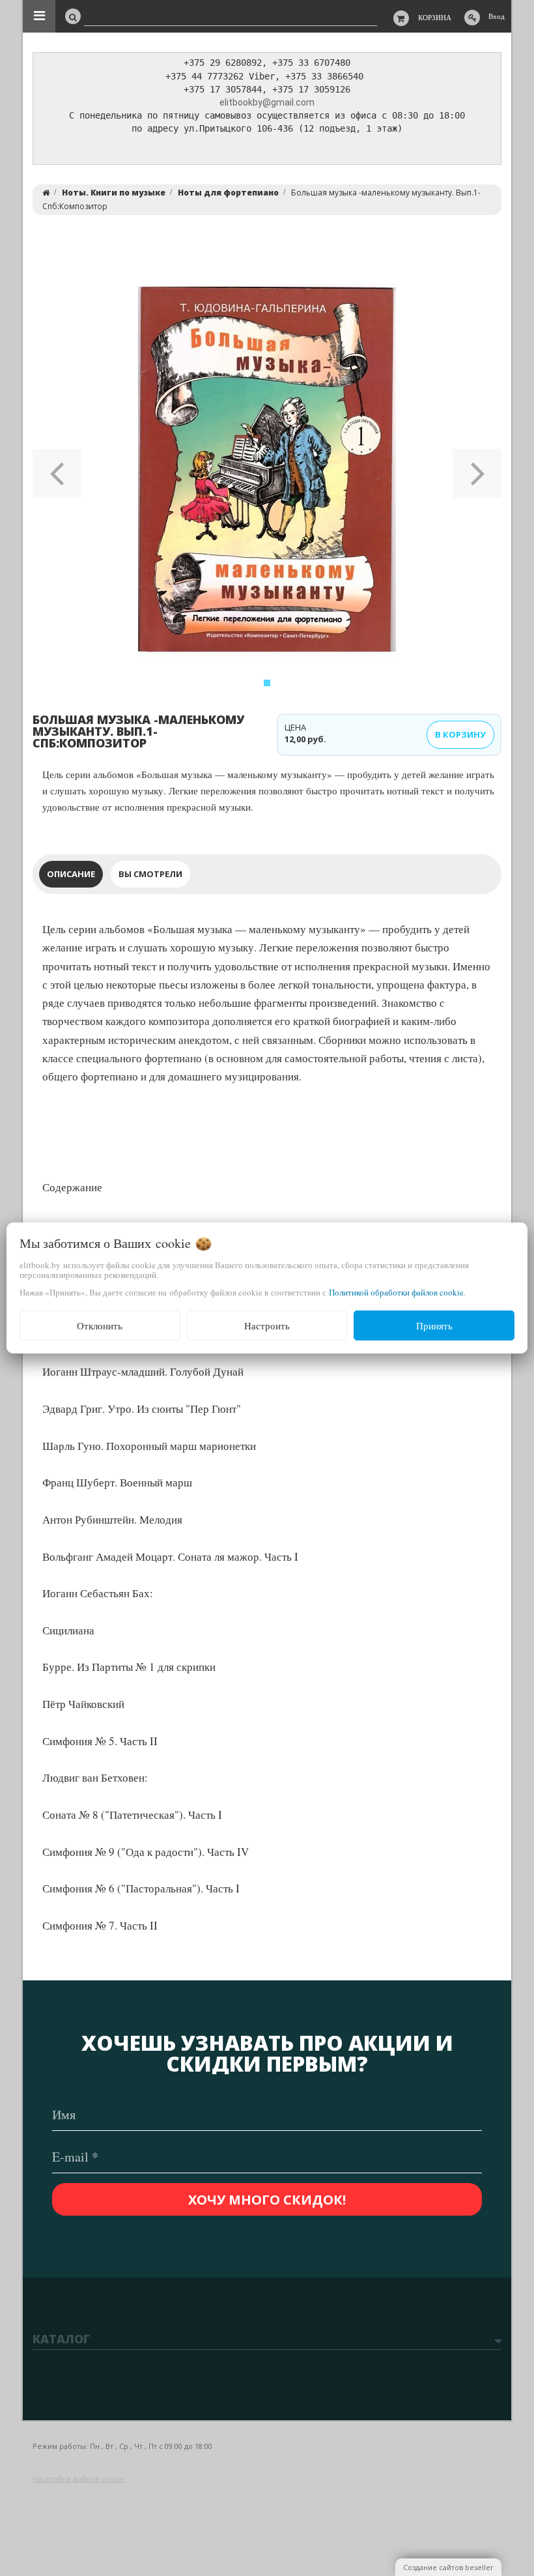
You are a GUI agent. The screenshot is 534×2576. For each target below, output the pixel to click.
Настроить (267, 1325)
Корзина (435, 17)
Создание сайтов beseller (448, 2567)
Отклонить (100, 1325)
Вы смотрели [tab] (150, 874)
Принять (434, 1325)
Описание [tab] (71, 874)
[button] (57, 469)
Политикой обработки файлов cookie (396, 1292)
